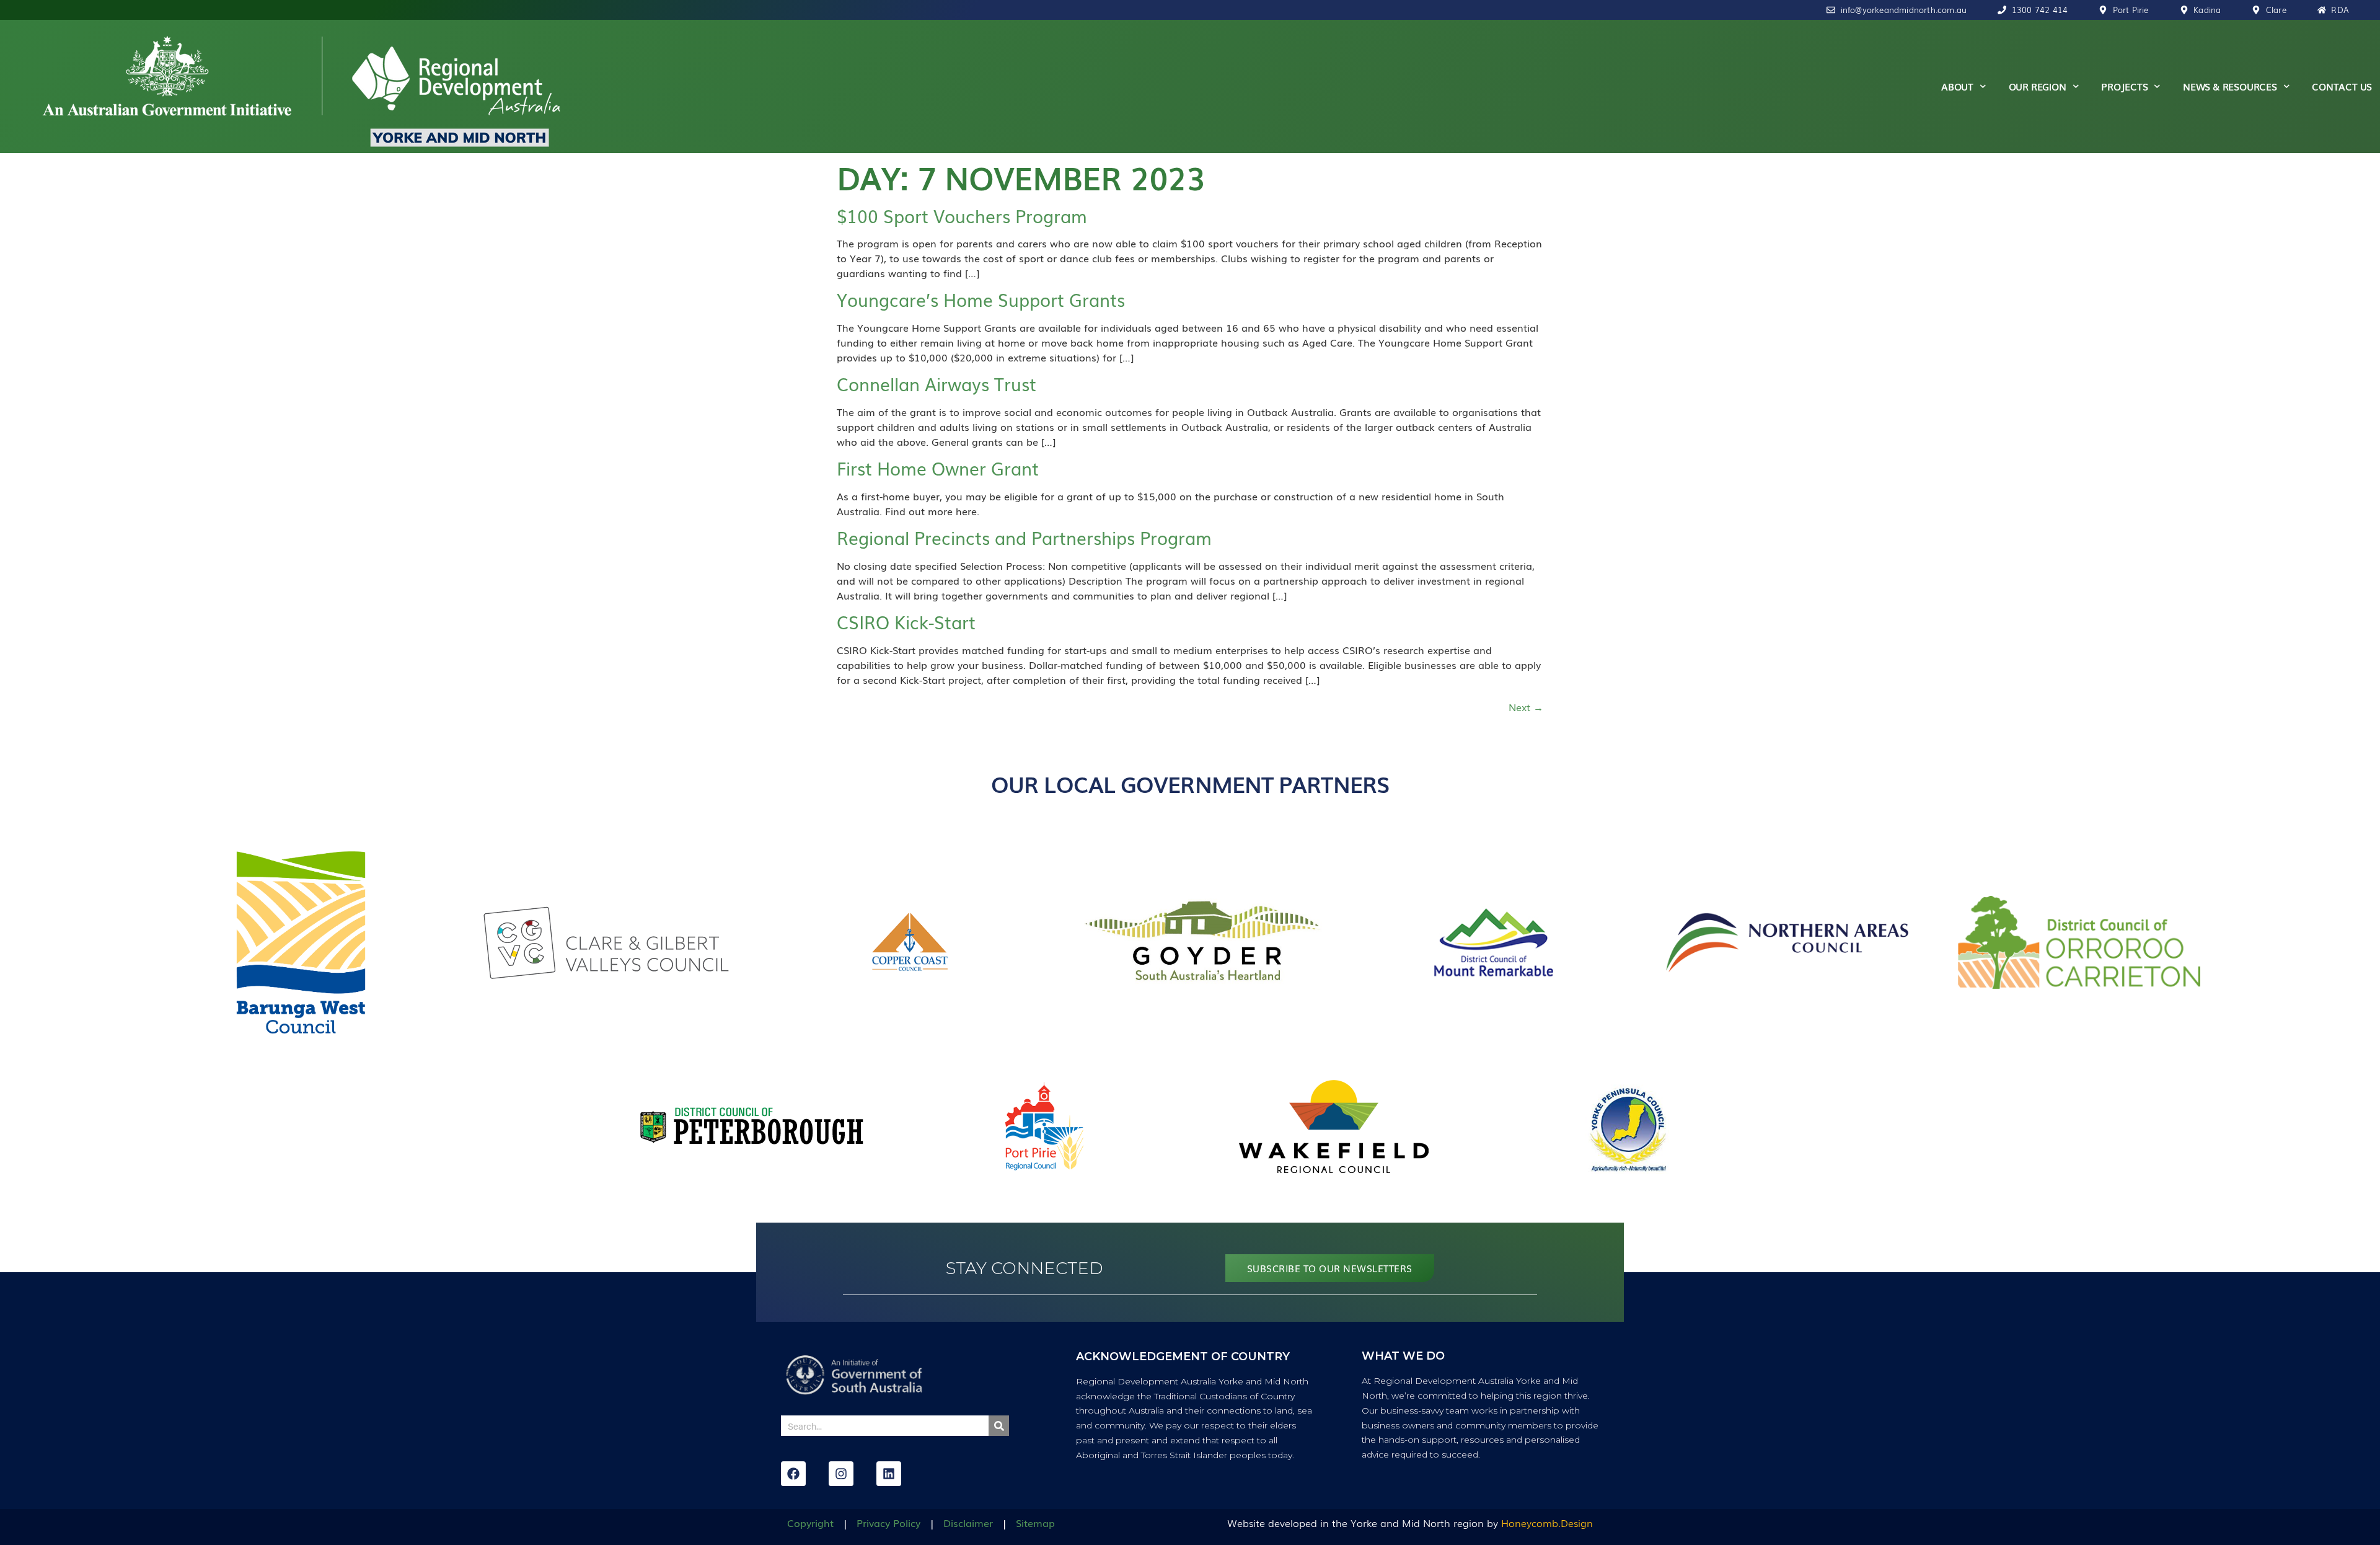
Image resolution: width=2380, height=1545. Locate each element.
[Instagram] (841, 1474)
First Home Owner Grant (938, 468)
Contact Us (2342, 86)
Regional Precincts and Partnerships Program (1024, 537)
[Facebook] (793, 1474)
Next (1526, 707)
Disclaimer (968, 1523)
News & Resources (2230, 86)
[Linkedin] (889, 1474)
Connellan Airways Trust (937, 383)
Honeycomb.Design (1547, 1523)
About (1957, 86)
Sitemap (1035, 1523)
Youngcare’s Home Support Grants (981, 299)
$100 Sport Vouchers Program (962, 215)
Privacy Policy (888, 1523)
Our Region (2038, 86)
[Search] (999, 1426)
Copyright (810, 1523)
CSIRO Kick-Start (906, 622)
